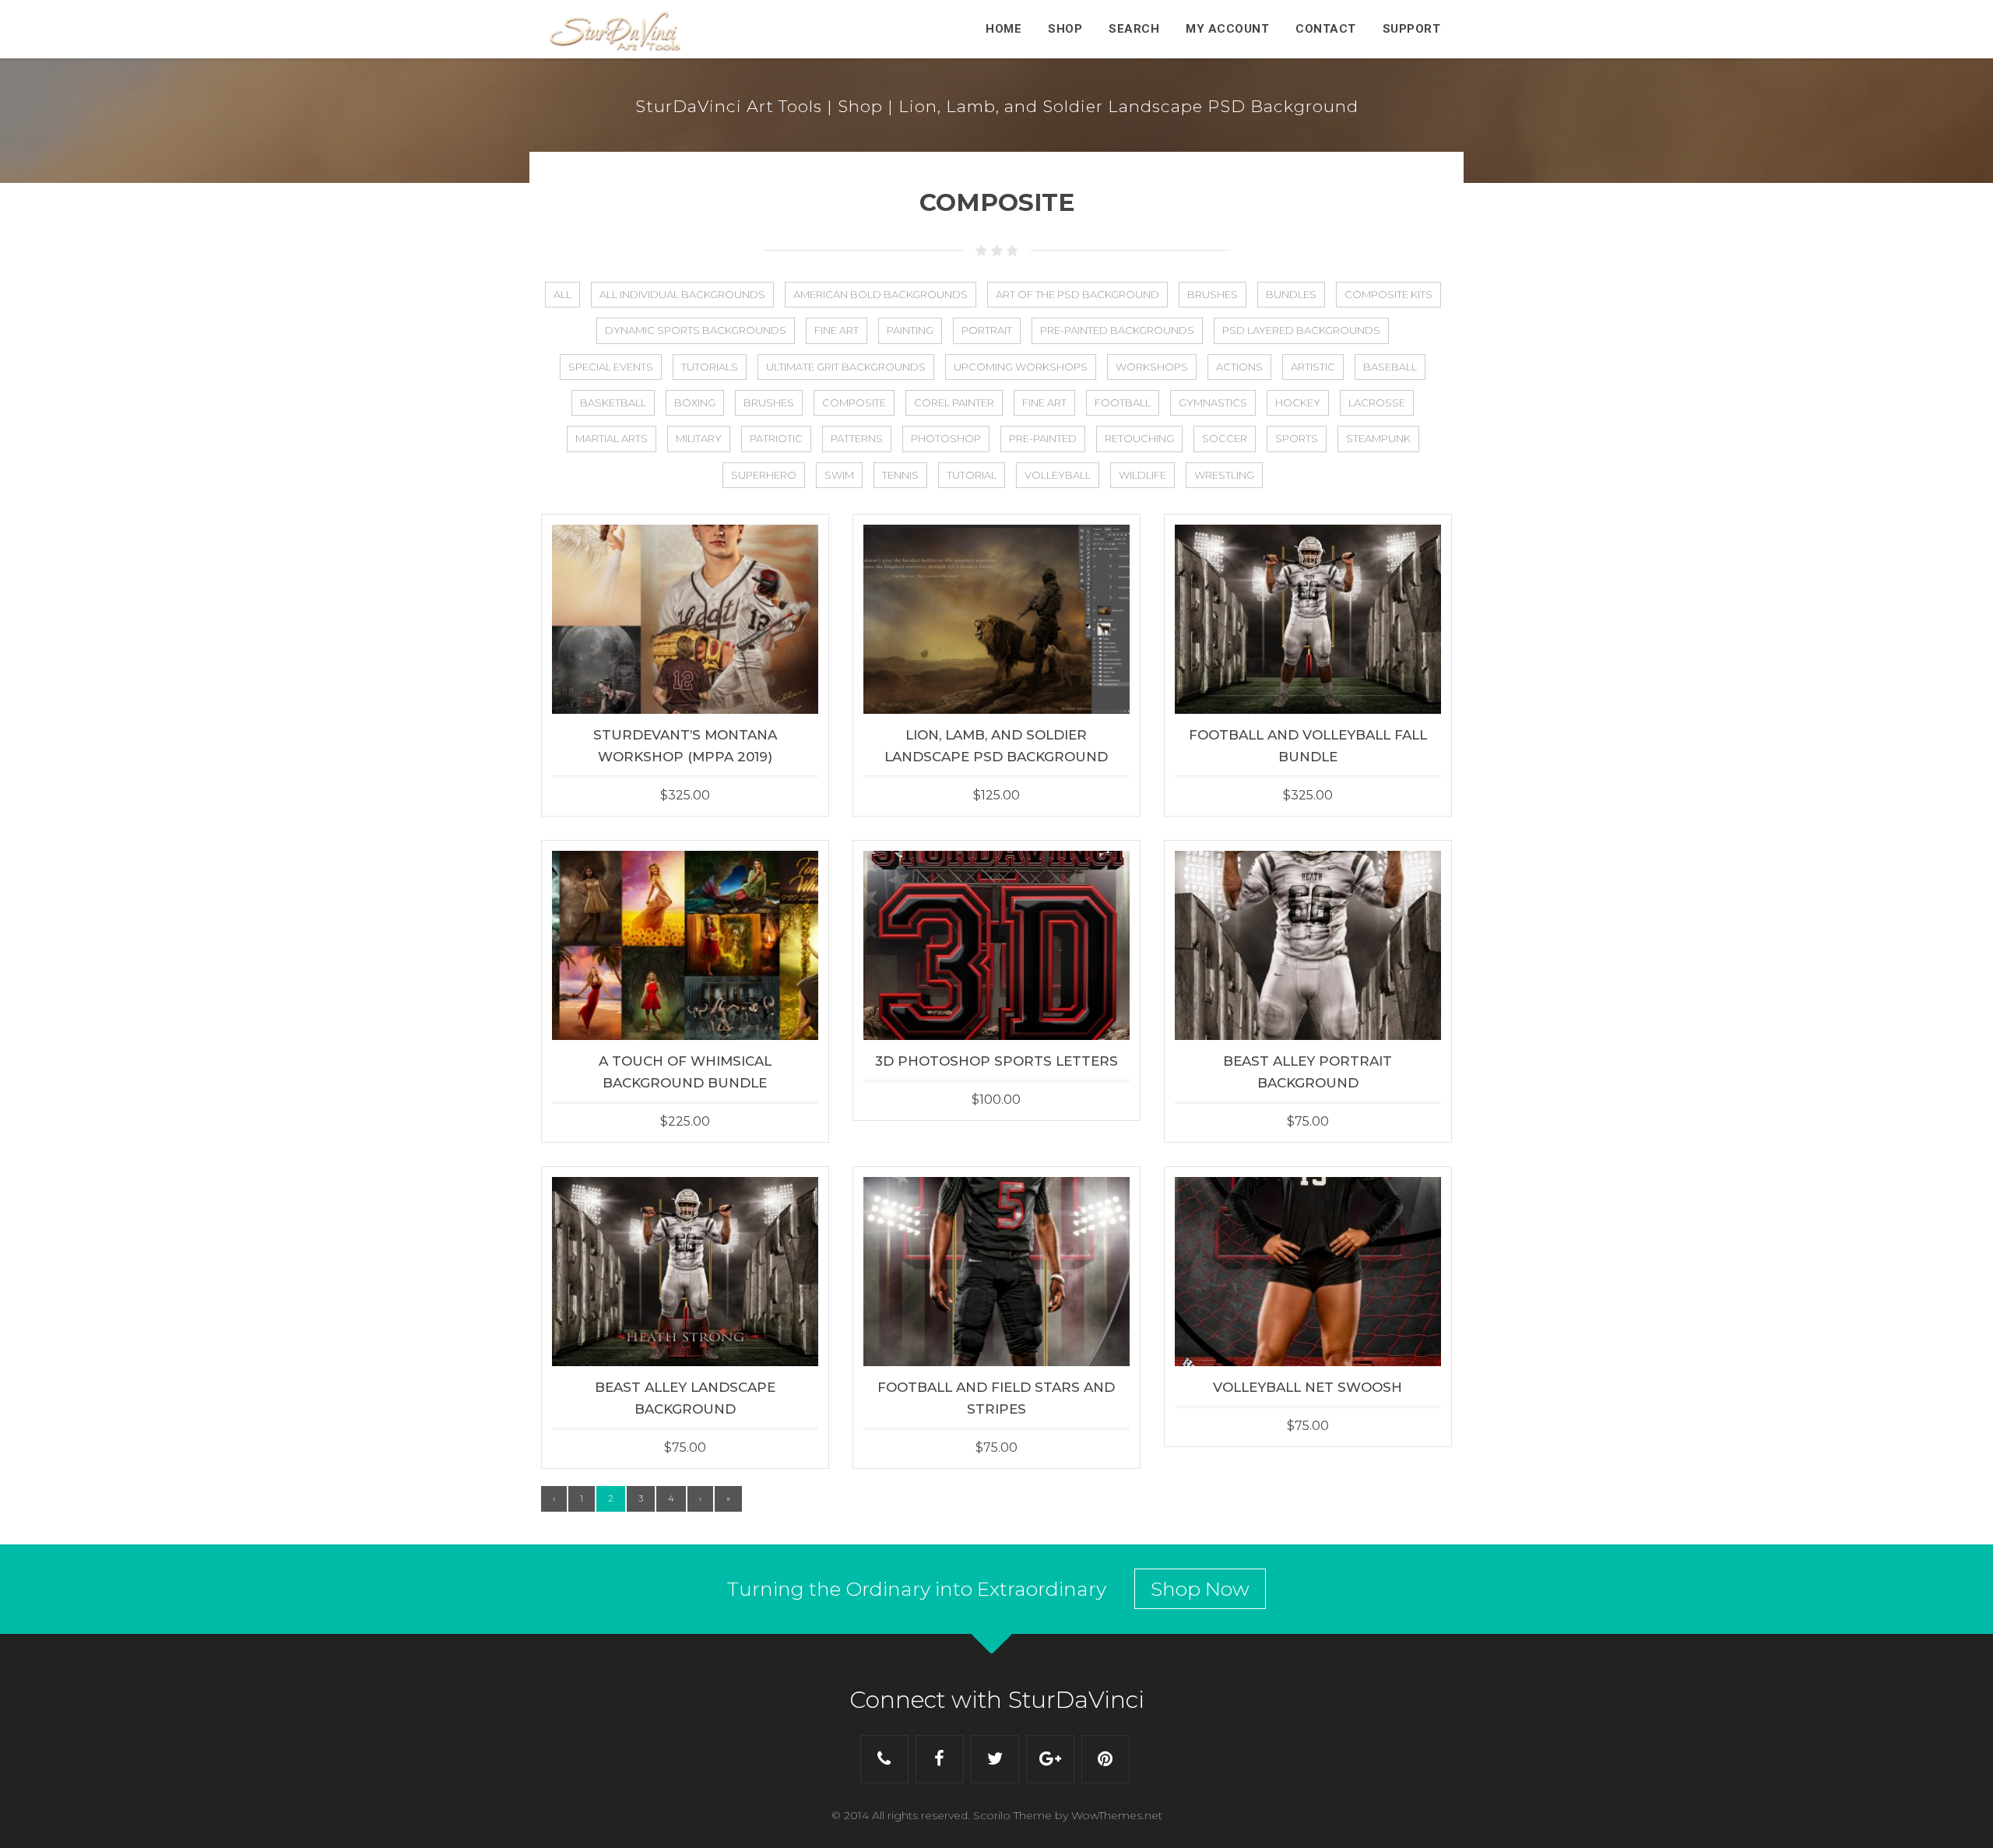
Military (699, 438)
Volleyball (1058, 475)
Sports (1297, 438)
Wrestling (1224, 475)
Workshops (1152, 367)
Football (1123, 402)
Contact (1326, 29)
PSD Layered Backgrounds (1301, 330)
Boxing (695, 402)
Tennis (900, 475)
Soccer (1225, 438)
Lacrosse (1377, 402)
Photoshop (946, 438)
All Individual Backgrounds (682, 294)
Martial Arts (612, 438)
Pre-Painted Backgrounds (1117, 330)
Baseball (1390, 367)
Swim (839, 475)
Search (1134, 29)
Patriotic (776, 438)
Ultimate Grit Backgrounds (846, 367)
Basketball (613, 402)
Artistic (1313, 367)
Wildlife (1142, 475)
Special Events (611, 367)
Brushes (1213, 294)
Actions (1239, 367)
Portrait (987, 330)
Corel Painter (954, 402)
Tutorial (972, 475)
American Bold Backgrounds (881, 294)
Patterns (857, 438)
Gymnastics (1213, 402)
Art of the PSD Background (1077, 294)
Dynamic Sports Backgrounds (696, 330)
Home (1004, 29)
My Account (1227, 29)
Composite (854, 402)
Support (1412, 29)
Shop (1065, 29)
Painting (910, 330)
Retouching (1139, 438)
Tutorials (710, 367)
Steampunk (1378, 438)
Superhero (764, 475)
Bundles (1291, 294)
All (562, 294)
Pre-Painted (1043, 438)
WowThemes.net (1117, 1815)
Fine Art (837, 330)
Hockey (1298, 402)
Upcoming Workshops (1021, 367)
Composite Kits (1388, 294)
